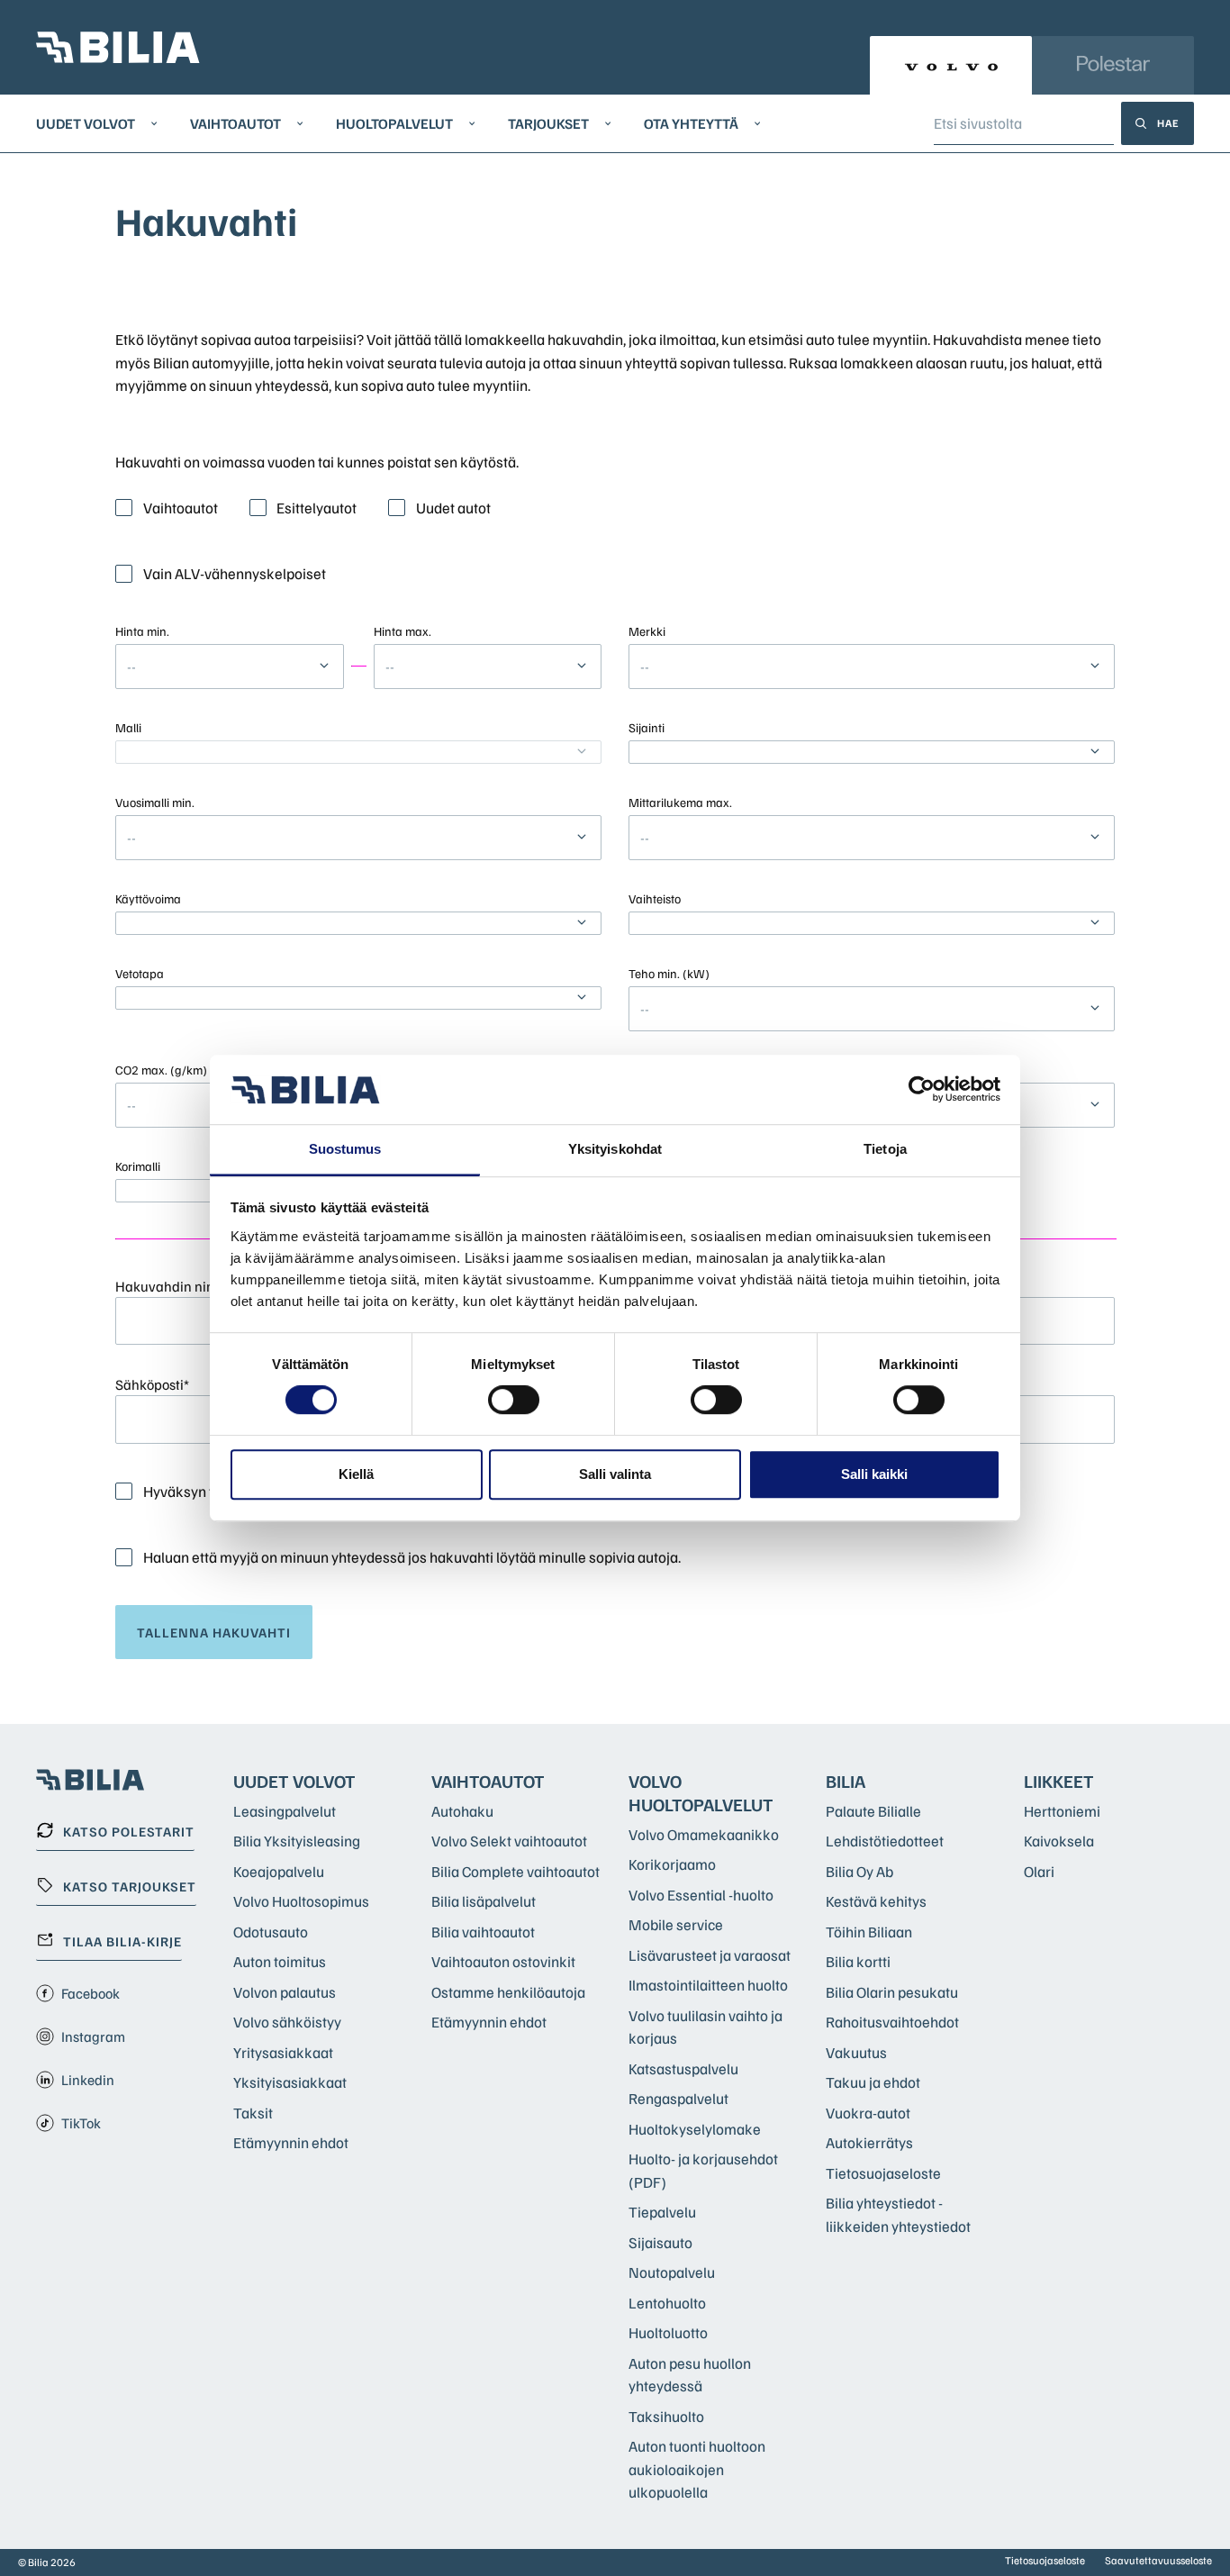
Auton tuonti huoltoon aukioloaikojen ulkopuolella (697, 2469)
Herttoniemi (1062, 1811)
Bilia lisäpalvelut (484, 1901)
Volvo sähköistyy (287, 2022)
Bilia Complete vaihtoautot (516, 1871)
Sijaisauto (660, 2242)
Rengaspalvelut (678, 2098)
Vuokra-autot (868, 2113)
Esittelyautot (317, 508)
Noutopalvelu (672, 2272)
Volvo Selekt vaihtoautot (509, 1841)
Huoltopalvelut (394, 123)
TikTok (81, 2123)
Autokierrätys (869, 2142)
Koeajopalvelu (279, 1871)
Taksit (253, 2113)
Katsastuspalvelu (683, 2068)
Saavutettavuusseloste (1158, 2560)
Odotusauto (271, 1932)
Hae (1168, 123)
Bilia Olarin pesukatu (892, 1992)
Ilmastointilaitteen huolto (708, 1985)
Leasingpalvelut (285, 1811)
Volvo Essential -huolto (701, 1895)
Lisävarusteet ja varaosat (710, 1955)
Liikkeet (1059, 1781)
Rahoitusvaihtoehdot (892, 2022)
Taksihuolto (666, 2416)
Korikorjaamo (672, 1864)
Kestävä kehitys (876, 1901)
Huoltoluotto (668, 2332)
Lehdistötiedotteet (885, 1841)
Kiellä (356, 1474)
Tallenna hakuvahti (214, 1632)
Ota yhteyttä (691, 123)
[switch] (514, 1400)
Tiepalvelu (662, 2212)
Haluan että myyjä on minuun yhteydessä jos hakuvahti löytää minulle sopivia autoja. (412, 1557)
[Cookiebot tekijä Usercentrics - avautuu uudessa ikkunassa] (922, 1090)
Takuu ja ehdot (873, 2082)
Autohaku (462, 1811)
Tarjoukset (548, 123)
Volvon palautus (285, 1992)
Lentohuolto (667, 2303)
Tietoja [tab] (885, 1149)
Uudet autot (453, 508)
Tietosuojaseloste (883, 2173)
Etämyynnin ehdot (291, 2142)
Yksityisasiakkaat (290, 2082)
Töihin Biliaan (869, 1932)
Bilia (846, 1781)
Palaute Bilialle (873, 1811)
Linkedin (88, 2080)
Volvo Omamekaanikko (704, 1834)
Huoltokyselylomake (695, 2129)
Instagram (93, 2036)
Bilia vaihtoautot (483, 1932)
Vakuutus (856, 2052)
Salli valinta (615, 1474)
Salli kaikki (874, 1474)
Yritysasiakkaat (283, 2052)
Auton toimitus (280, 1961)
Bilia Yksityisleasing (297, 1841)
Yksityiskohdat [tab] (615, 1149)
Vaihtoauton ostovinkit (503, 1961)
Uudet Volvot (86, 123)
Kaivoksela (1059, 1841)
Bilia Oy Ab (859, 1871)
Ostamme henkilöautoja (508, 1992)
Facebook (90, 1993)
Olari (1039, 1871)
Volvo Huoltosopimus (301, 1901)
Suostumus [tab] (345, 1149)
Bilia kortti (858, 1961)
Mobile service (676, 1924)
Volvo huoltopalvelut (701, 1792)
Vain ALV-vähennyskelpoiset (235, 573)
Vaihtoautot (235, 123)
